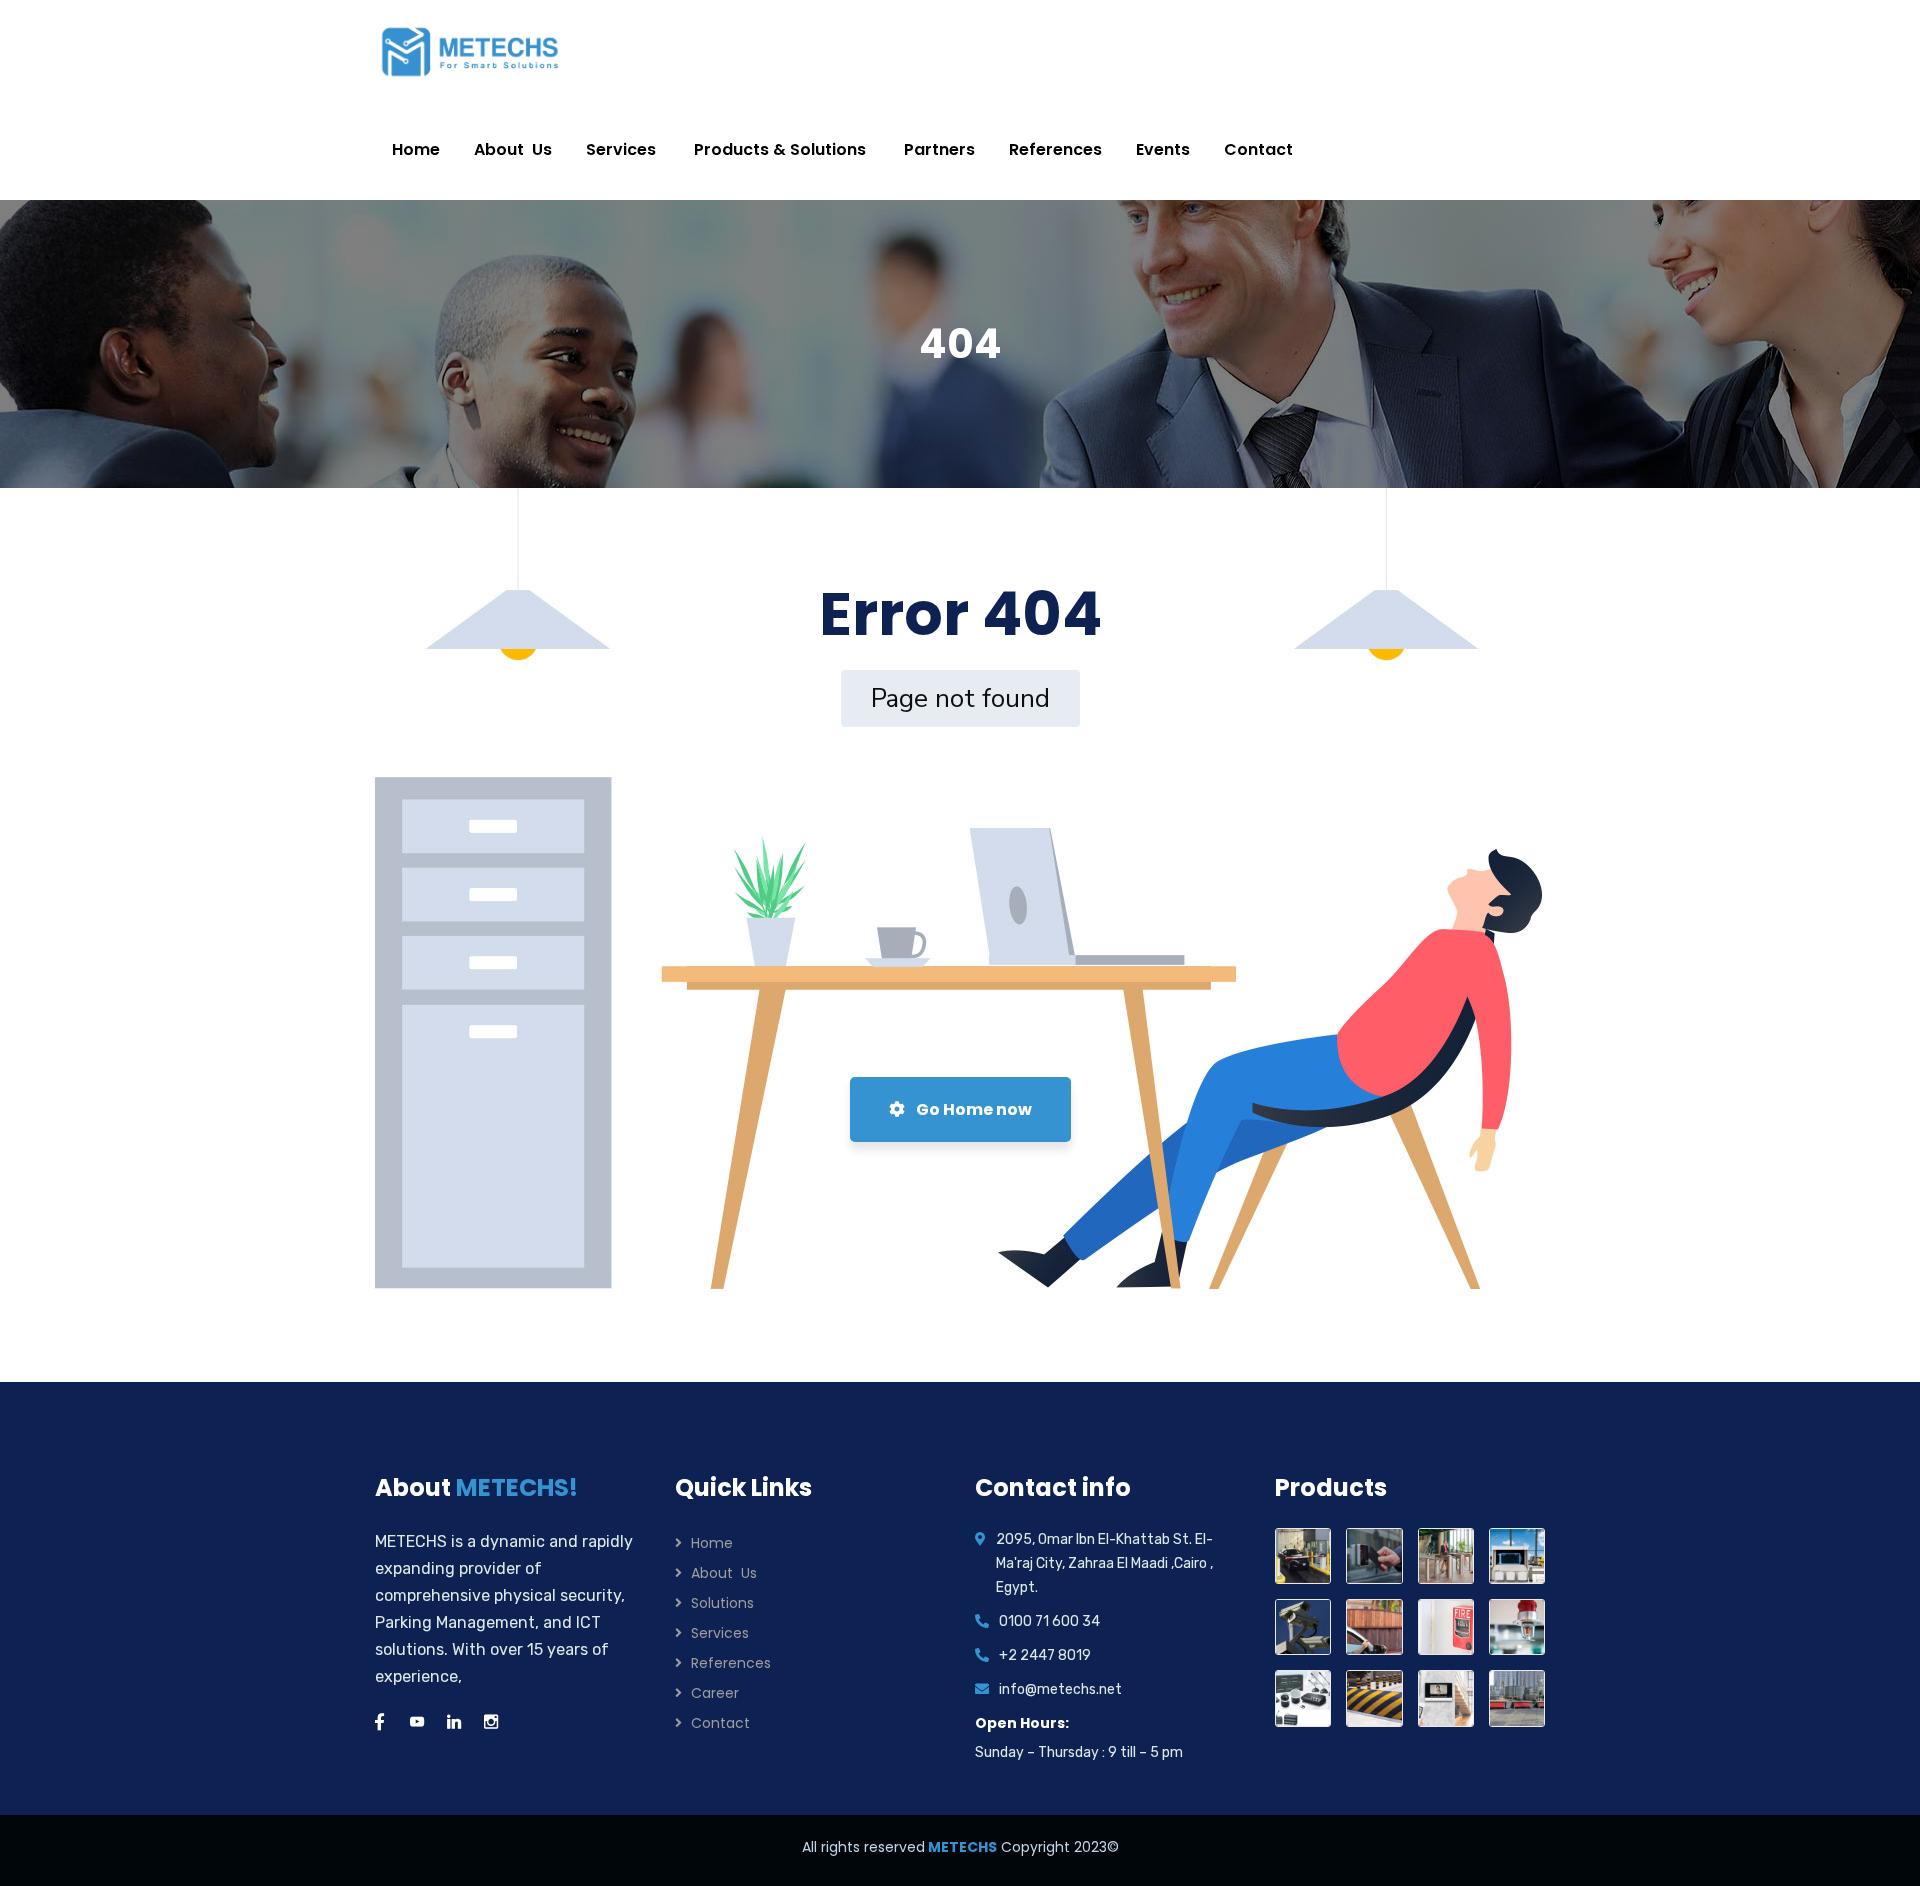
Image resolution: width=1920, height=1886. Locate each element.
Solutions (722, 1603)
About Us (724, 1573)
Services (720, 1633)
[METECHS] (471, 50)
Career (715, 1693)
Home (712, 1543)
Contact (720, 1723)
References (731, 1663)
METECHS (961, 1847)
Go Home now (972, 1109)
